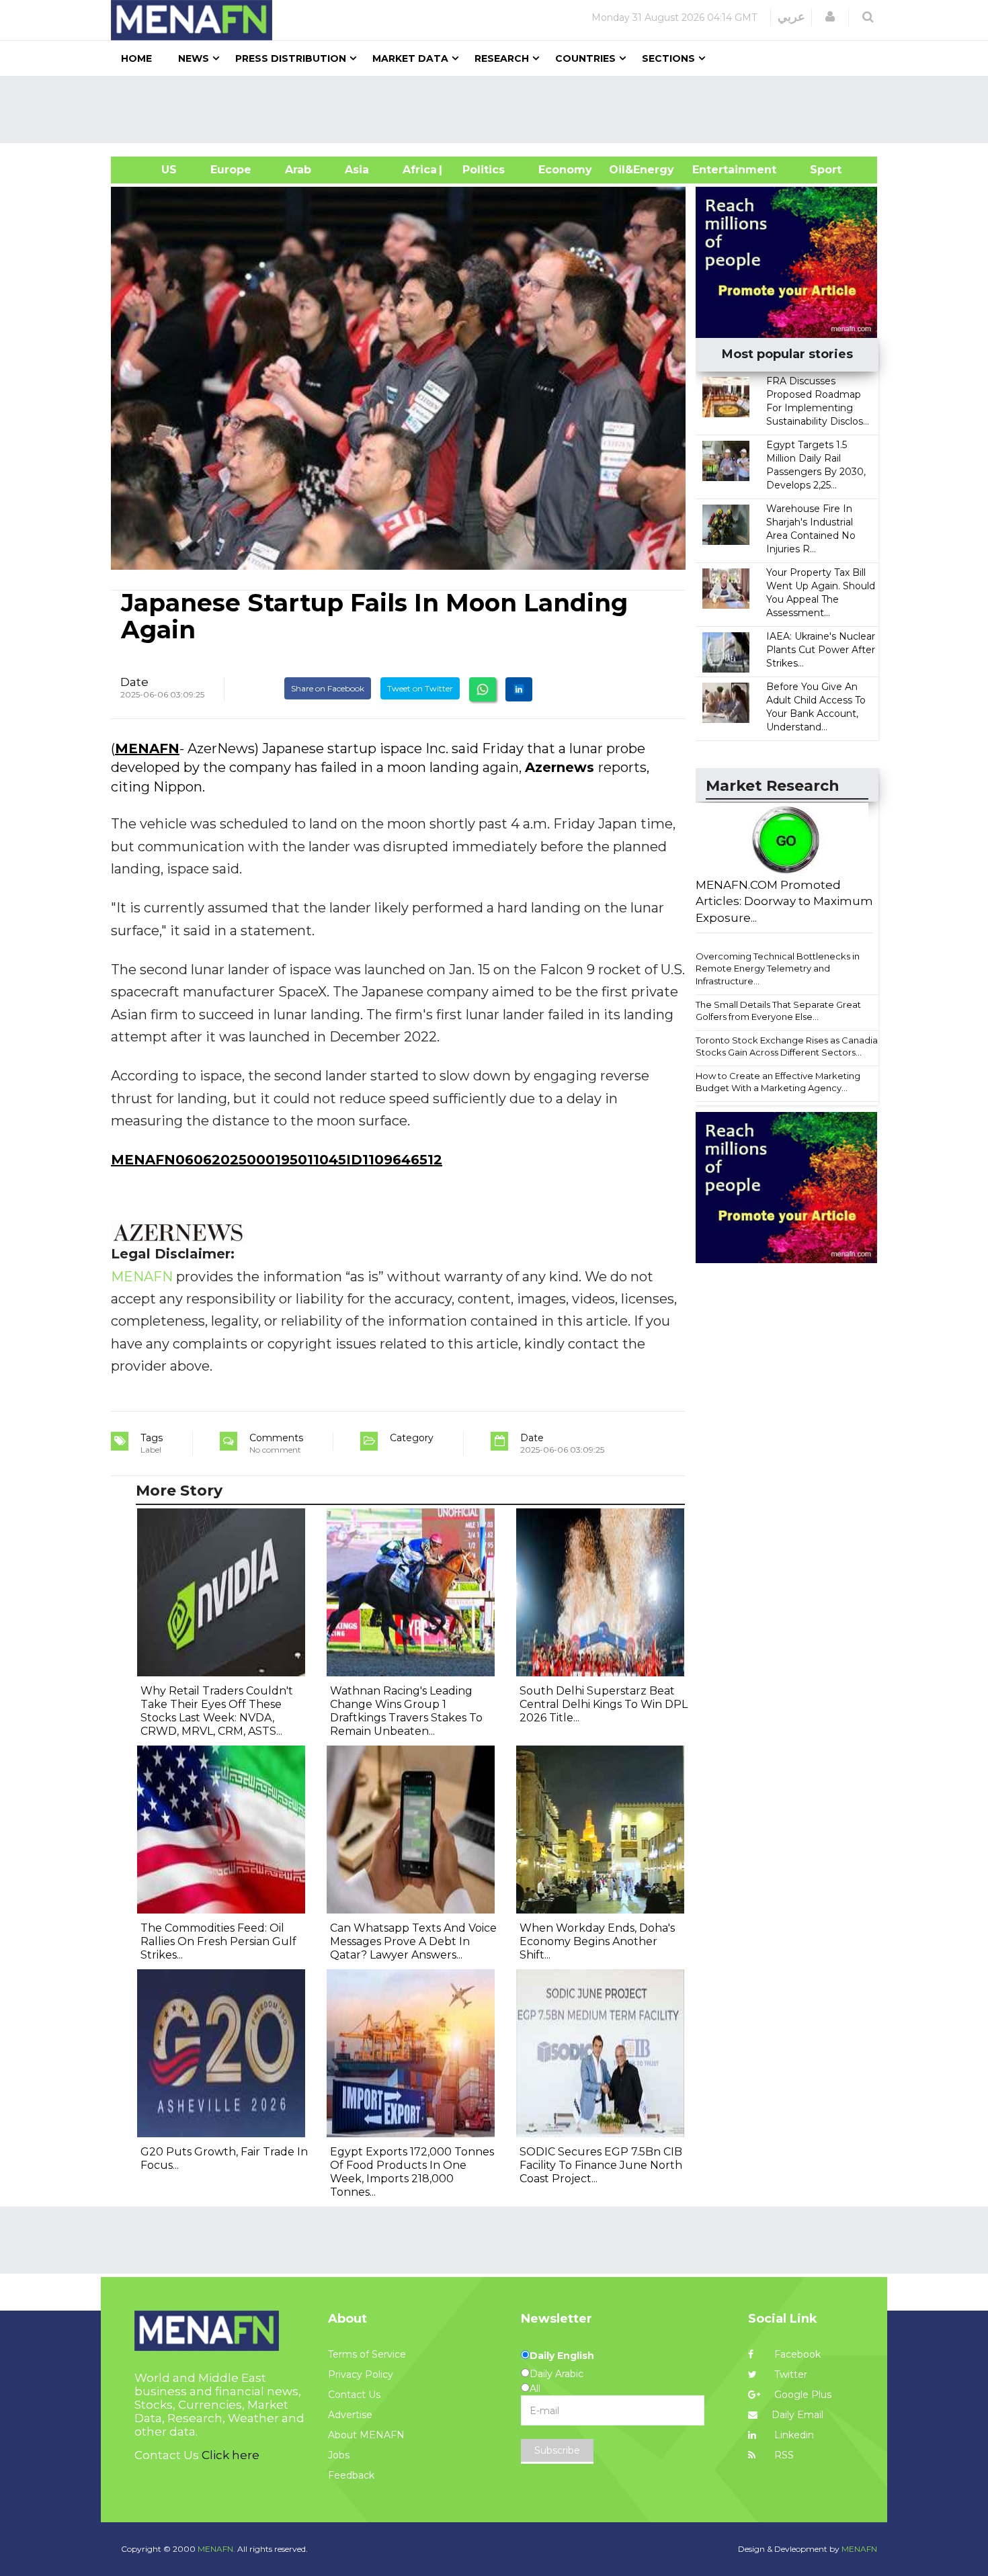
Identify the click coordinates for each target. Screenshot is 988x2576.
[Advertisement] (499, 110)
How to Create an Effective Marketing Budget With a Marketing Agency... (778, 1082)
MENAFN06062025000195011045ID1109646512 (277, 1160)
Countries (585, 58)
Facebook (796, 2354)
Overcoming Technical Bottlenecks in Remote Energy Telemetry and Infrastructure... (778, 969)
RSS (783, 2455)
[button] (830, 17)
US (152, 170)
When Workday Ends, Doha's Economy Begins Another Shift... (597, 1941)
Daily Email (797, 2415)
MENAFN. (216, 2549)
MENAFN (147, 748)
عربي (791, 17)
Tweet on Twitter (420, 688)
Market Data (410, 58)
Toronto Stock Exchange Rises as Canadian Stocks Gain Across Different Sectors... (789, 1046)
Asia (357, 170)
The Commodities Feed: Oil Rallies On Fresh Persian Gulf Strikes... (218, 1941)
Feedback (351, 2475)
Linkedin (793, 2435)
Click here (231, 2455)
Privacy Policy (361, 2374)
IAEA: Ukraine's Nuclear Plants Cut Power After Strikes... (821, 650)
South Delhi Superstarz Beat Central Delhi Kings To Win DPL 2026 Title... (604, 1704)
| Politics (480, 170)
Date (134, 682)
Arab (298, 170)
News (194, 58)
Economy (565, 170)
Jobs (339, 2455)
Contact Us (354, 2395)
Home (136, 58)
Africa (418, 170)
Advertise (350, 2415)
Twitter (789, 2374)
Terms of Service (367, 2354)
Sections (668, 58)
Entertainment (714, 170)
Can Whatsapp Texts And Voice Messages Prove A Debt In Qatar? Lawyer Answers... (413, 1941)
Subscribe (557, 2450)
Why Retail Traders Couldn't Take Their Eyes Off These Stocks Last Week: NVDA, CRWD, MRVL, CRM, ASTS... (217, 1711)
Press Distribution (291, 58)
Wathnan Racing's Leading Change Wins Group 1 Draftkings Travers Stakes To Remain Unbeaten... (406, 1711)
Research (502, 58)
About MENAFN (366, 2435)
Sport (817, 170)
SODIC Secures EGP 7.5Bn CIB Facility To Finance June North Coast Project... (601, 2165)
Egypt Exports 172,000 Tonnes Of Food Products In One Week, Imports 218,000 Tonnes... (412, 2172)
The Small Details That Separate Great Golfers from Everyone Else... (778, 1011)
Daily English (562, 2356)
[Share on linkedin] (519, 689)
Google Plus (801, 2395)
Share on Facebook (328, 688)
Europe (231, 170)
